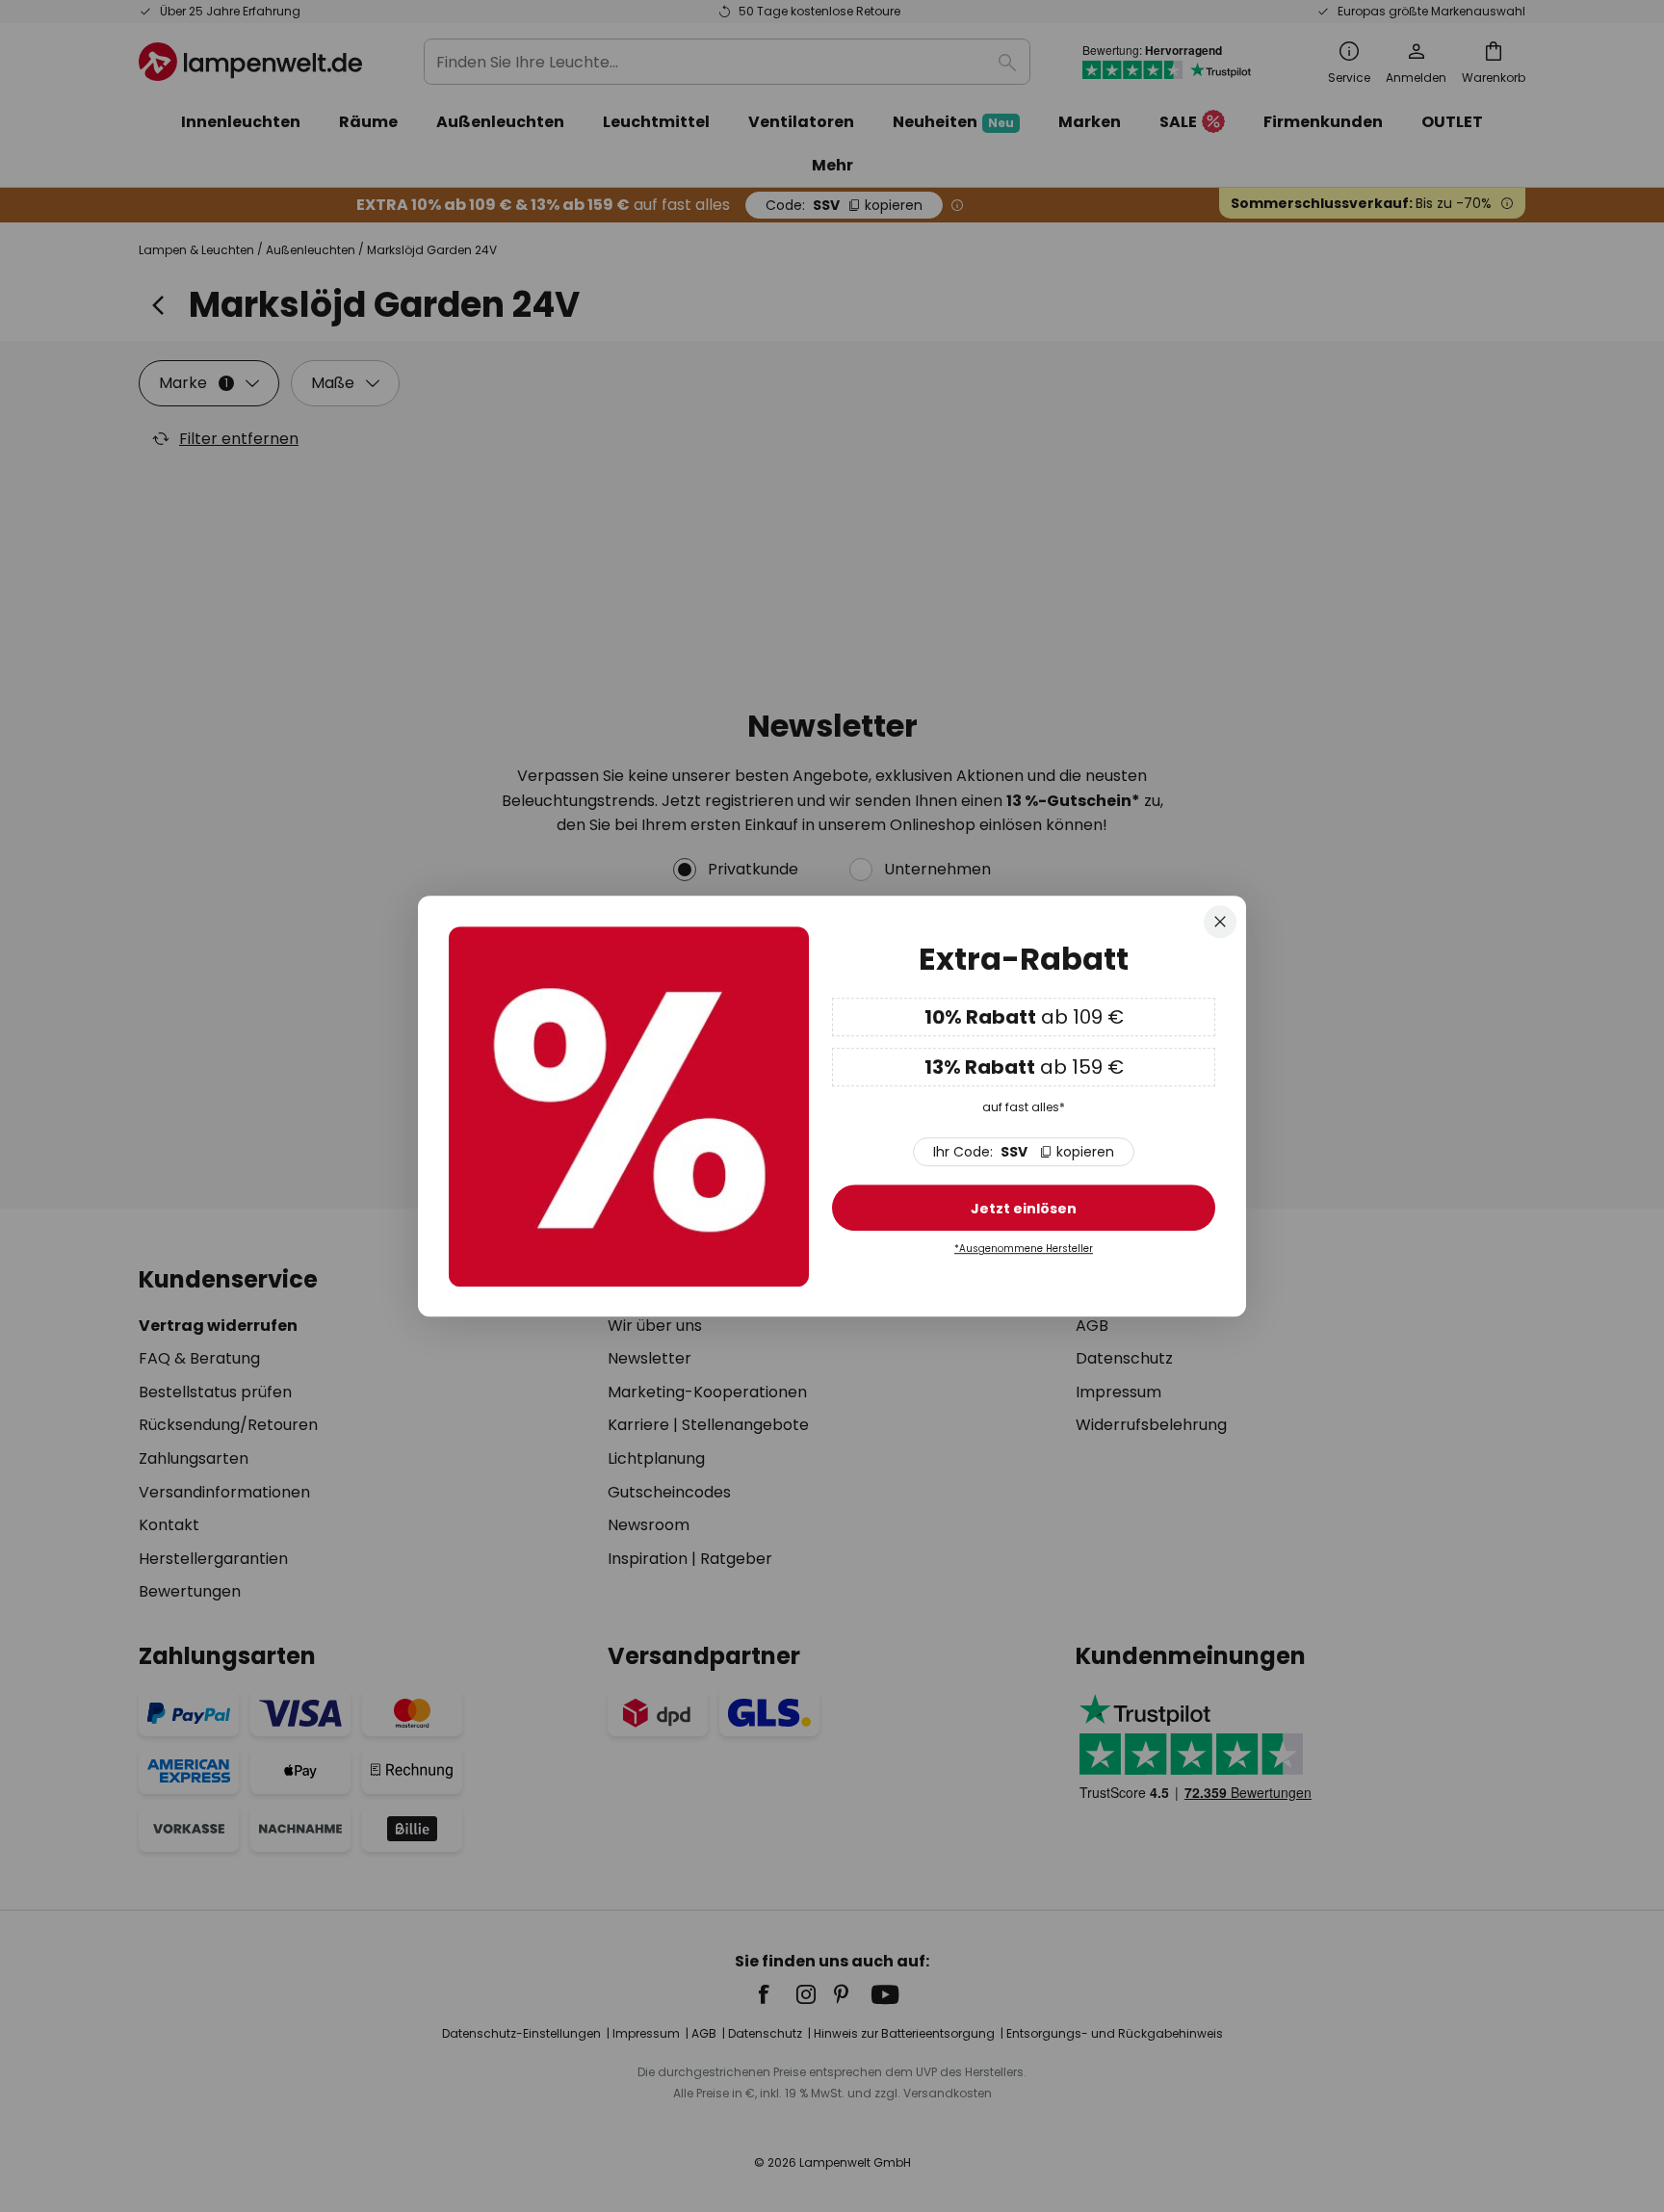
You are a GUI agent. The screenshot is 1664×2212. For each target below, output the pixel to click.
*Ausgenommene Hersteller (1024, 1249)
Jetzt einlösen (1024, 1210)
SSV (1024, 1153)
